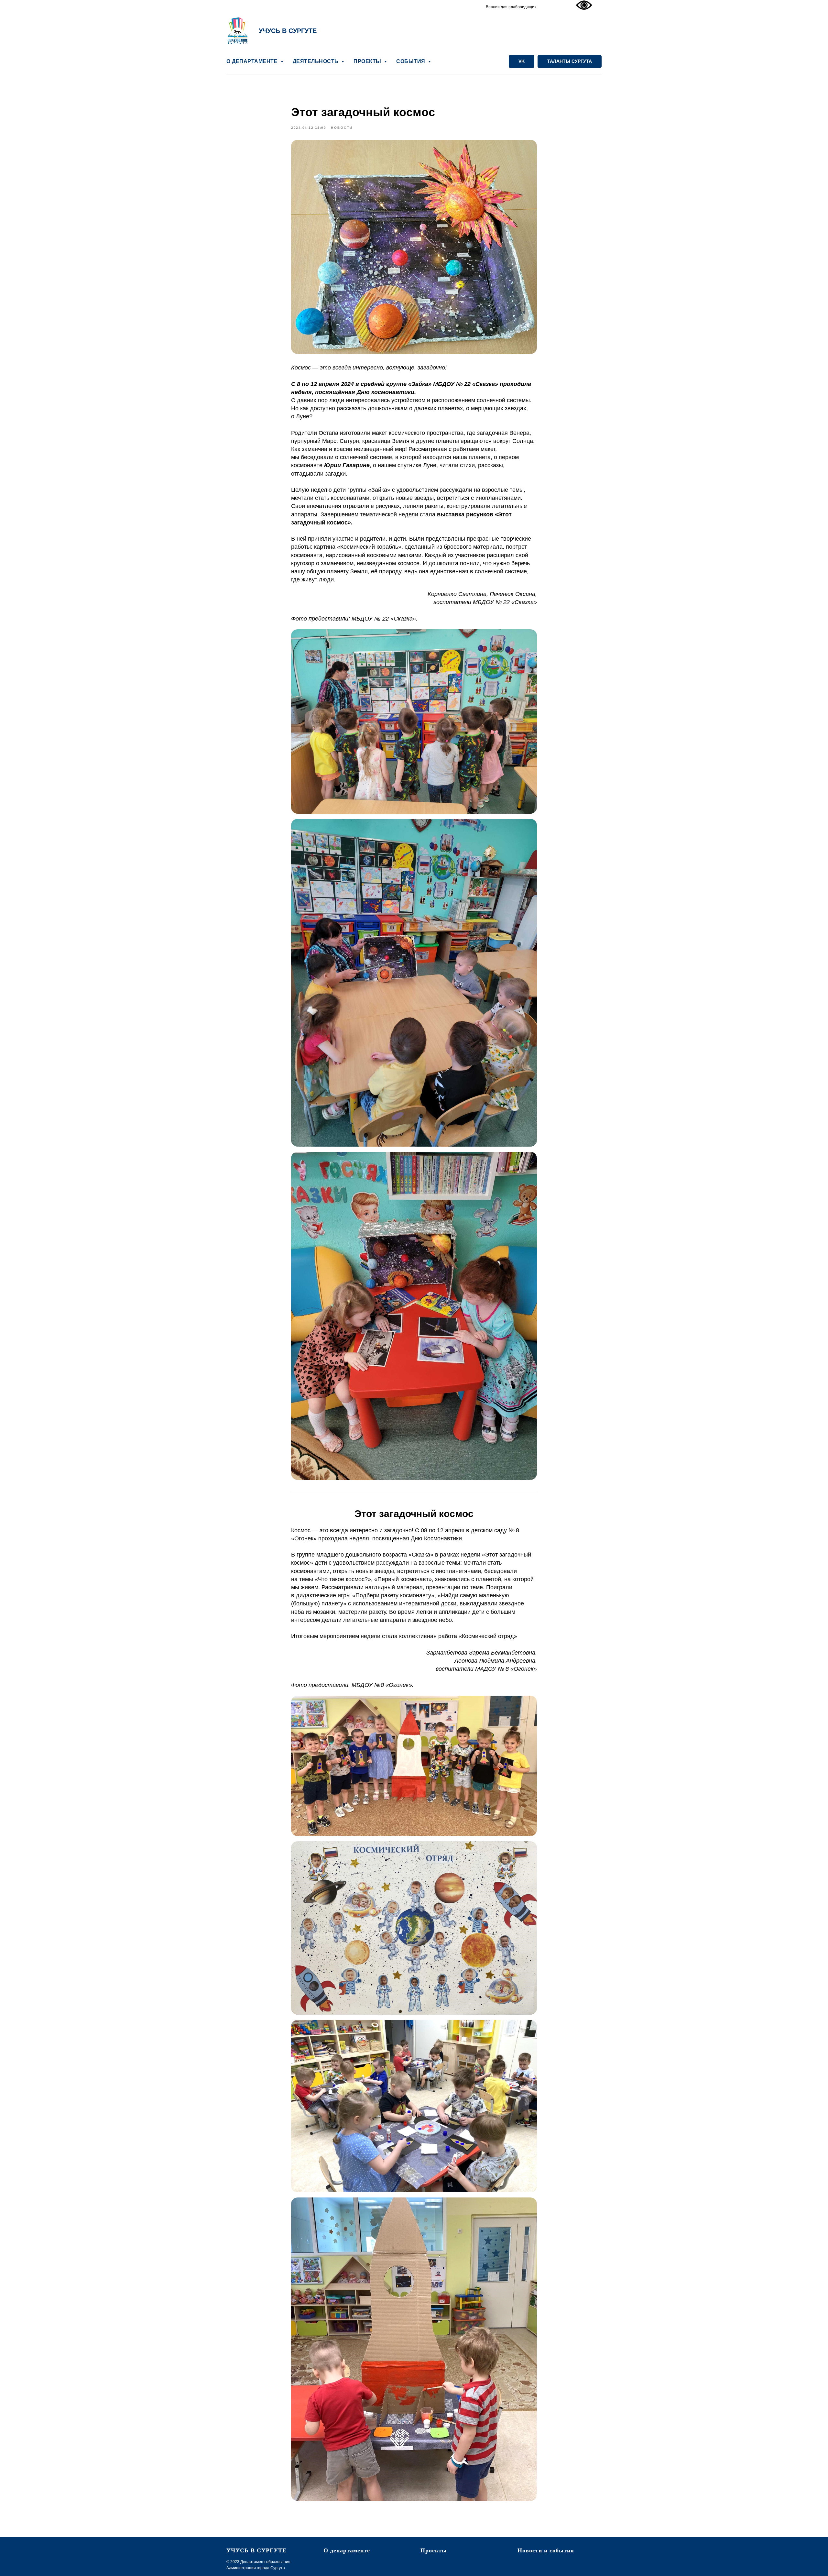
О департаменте (347, 2550)
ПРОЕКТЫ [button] (368, 61)
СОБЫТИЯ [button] (411, 61)
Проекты (434, 2550)
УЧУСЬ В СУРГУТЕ (288, 31)
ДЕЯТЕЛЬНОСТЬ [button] (316, 61)
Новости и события (546, 2550)
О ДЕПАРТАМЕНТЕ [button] (253, 61)
